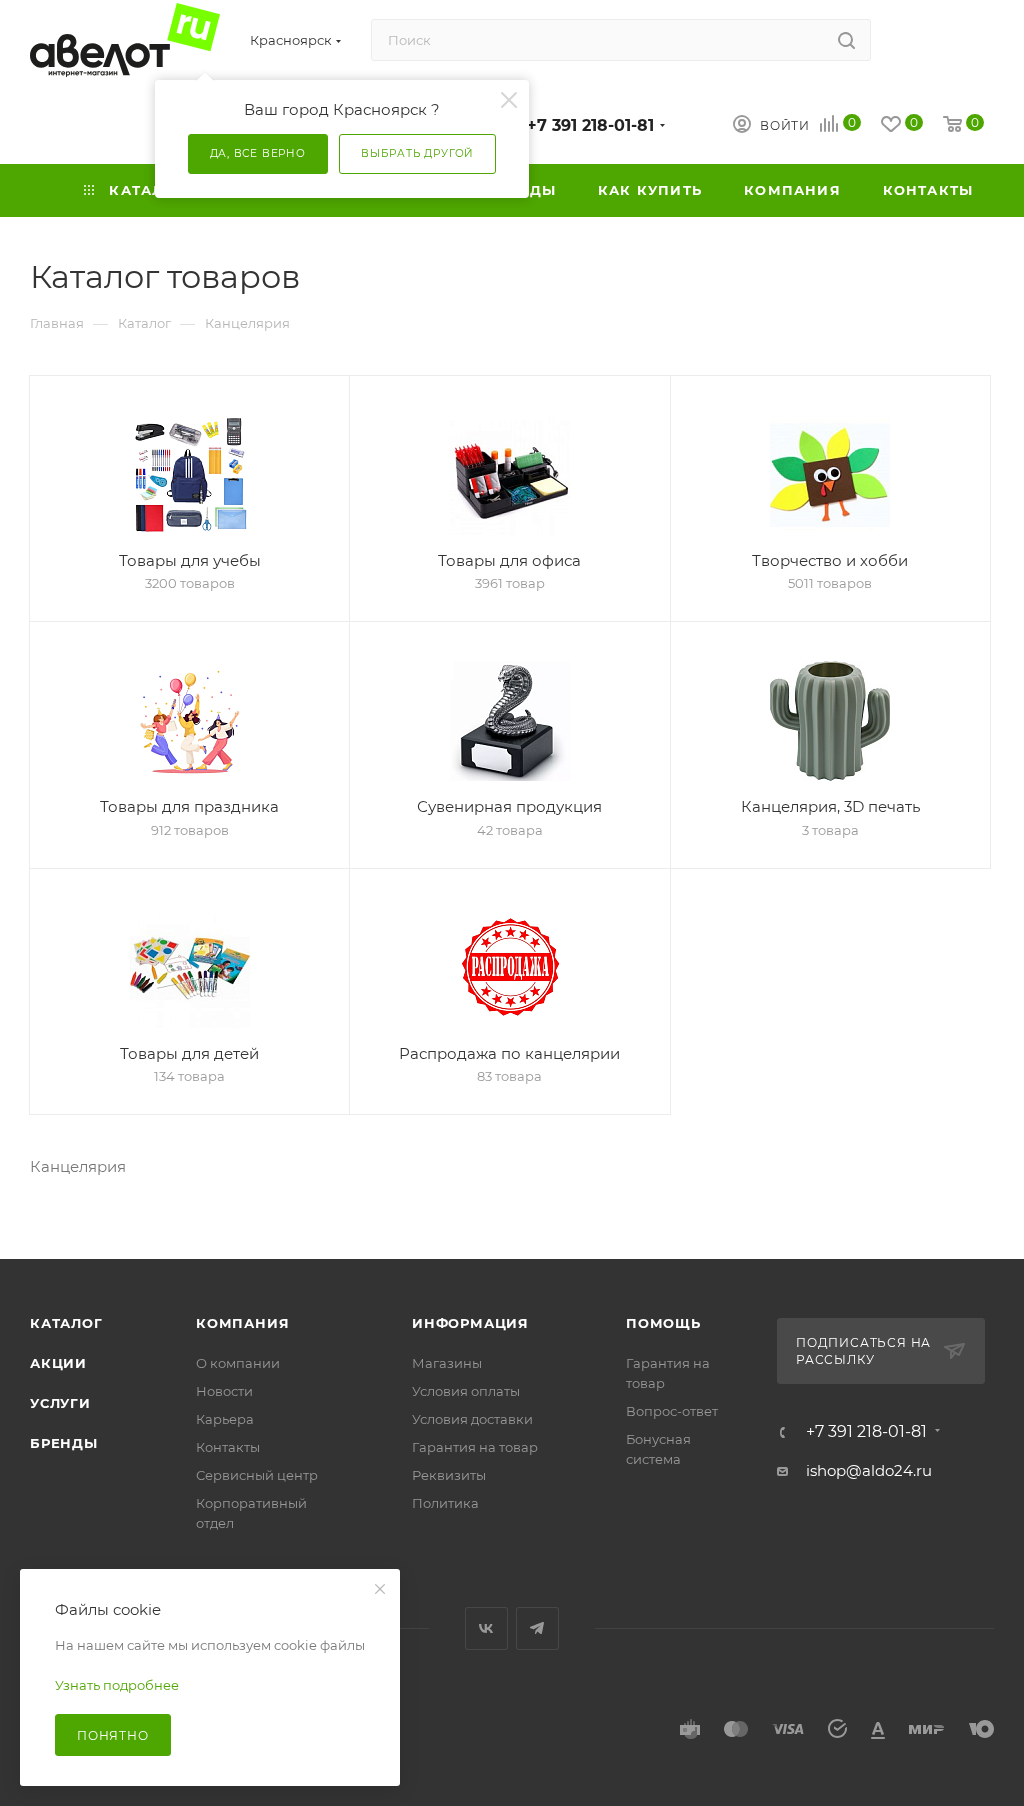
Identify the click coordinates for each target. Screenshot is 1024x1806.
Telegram (537, 1628)
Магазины (447, 1363)
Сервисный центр (257, 1475)
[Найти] (846, 40)
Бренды (64, 1443)
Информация (470, 1323)
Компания (242, 1323)
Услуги (60, 1403)
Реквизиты (449, 1475)
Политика (445, 1503)
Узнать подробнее (117, 1685)
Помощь (663, 1323)
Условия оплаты (466, 1391)
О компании (238, 1363)
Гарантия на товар (475, 1447)
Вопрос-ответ (672, 1411)
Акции (58, 1363)
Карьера (225, 1419)
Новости (224, 1391)
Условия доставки (472, 1419)
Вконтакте (486, 1628)
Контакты (228, 1447)
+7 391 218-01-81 (590, 125)
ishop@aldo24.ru (869, 1470)
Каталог (66, 1323)
